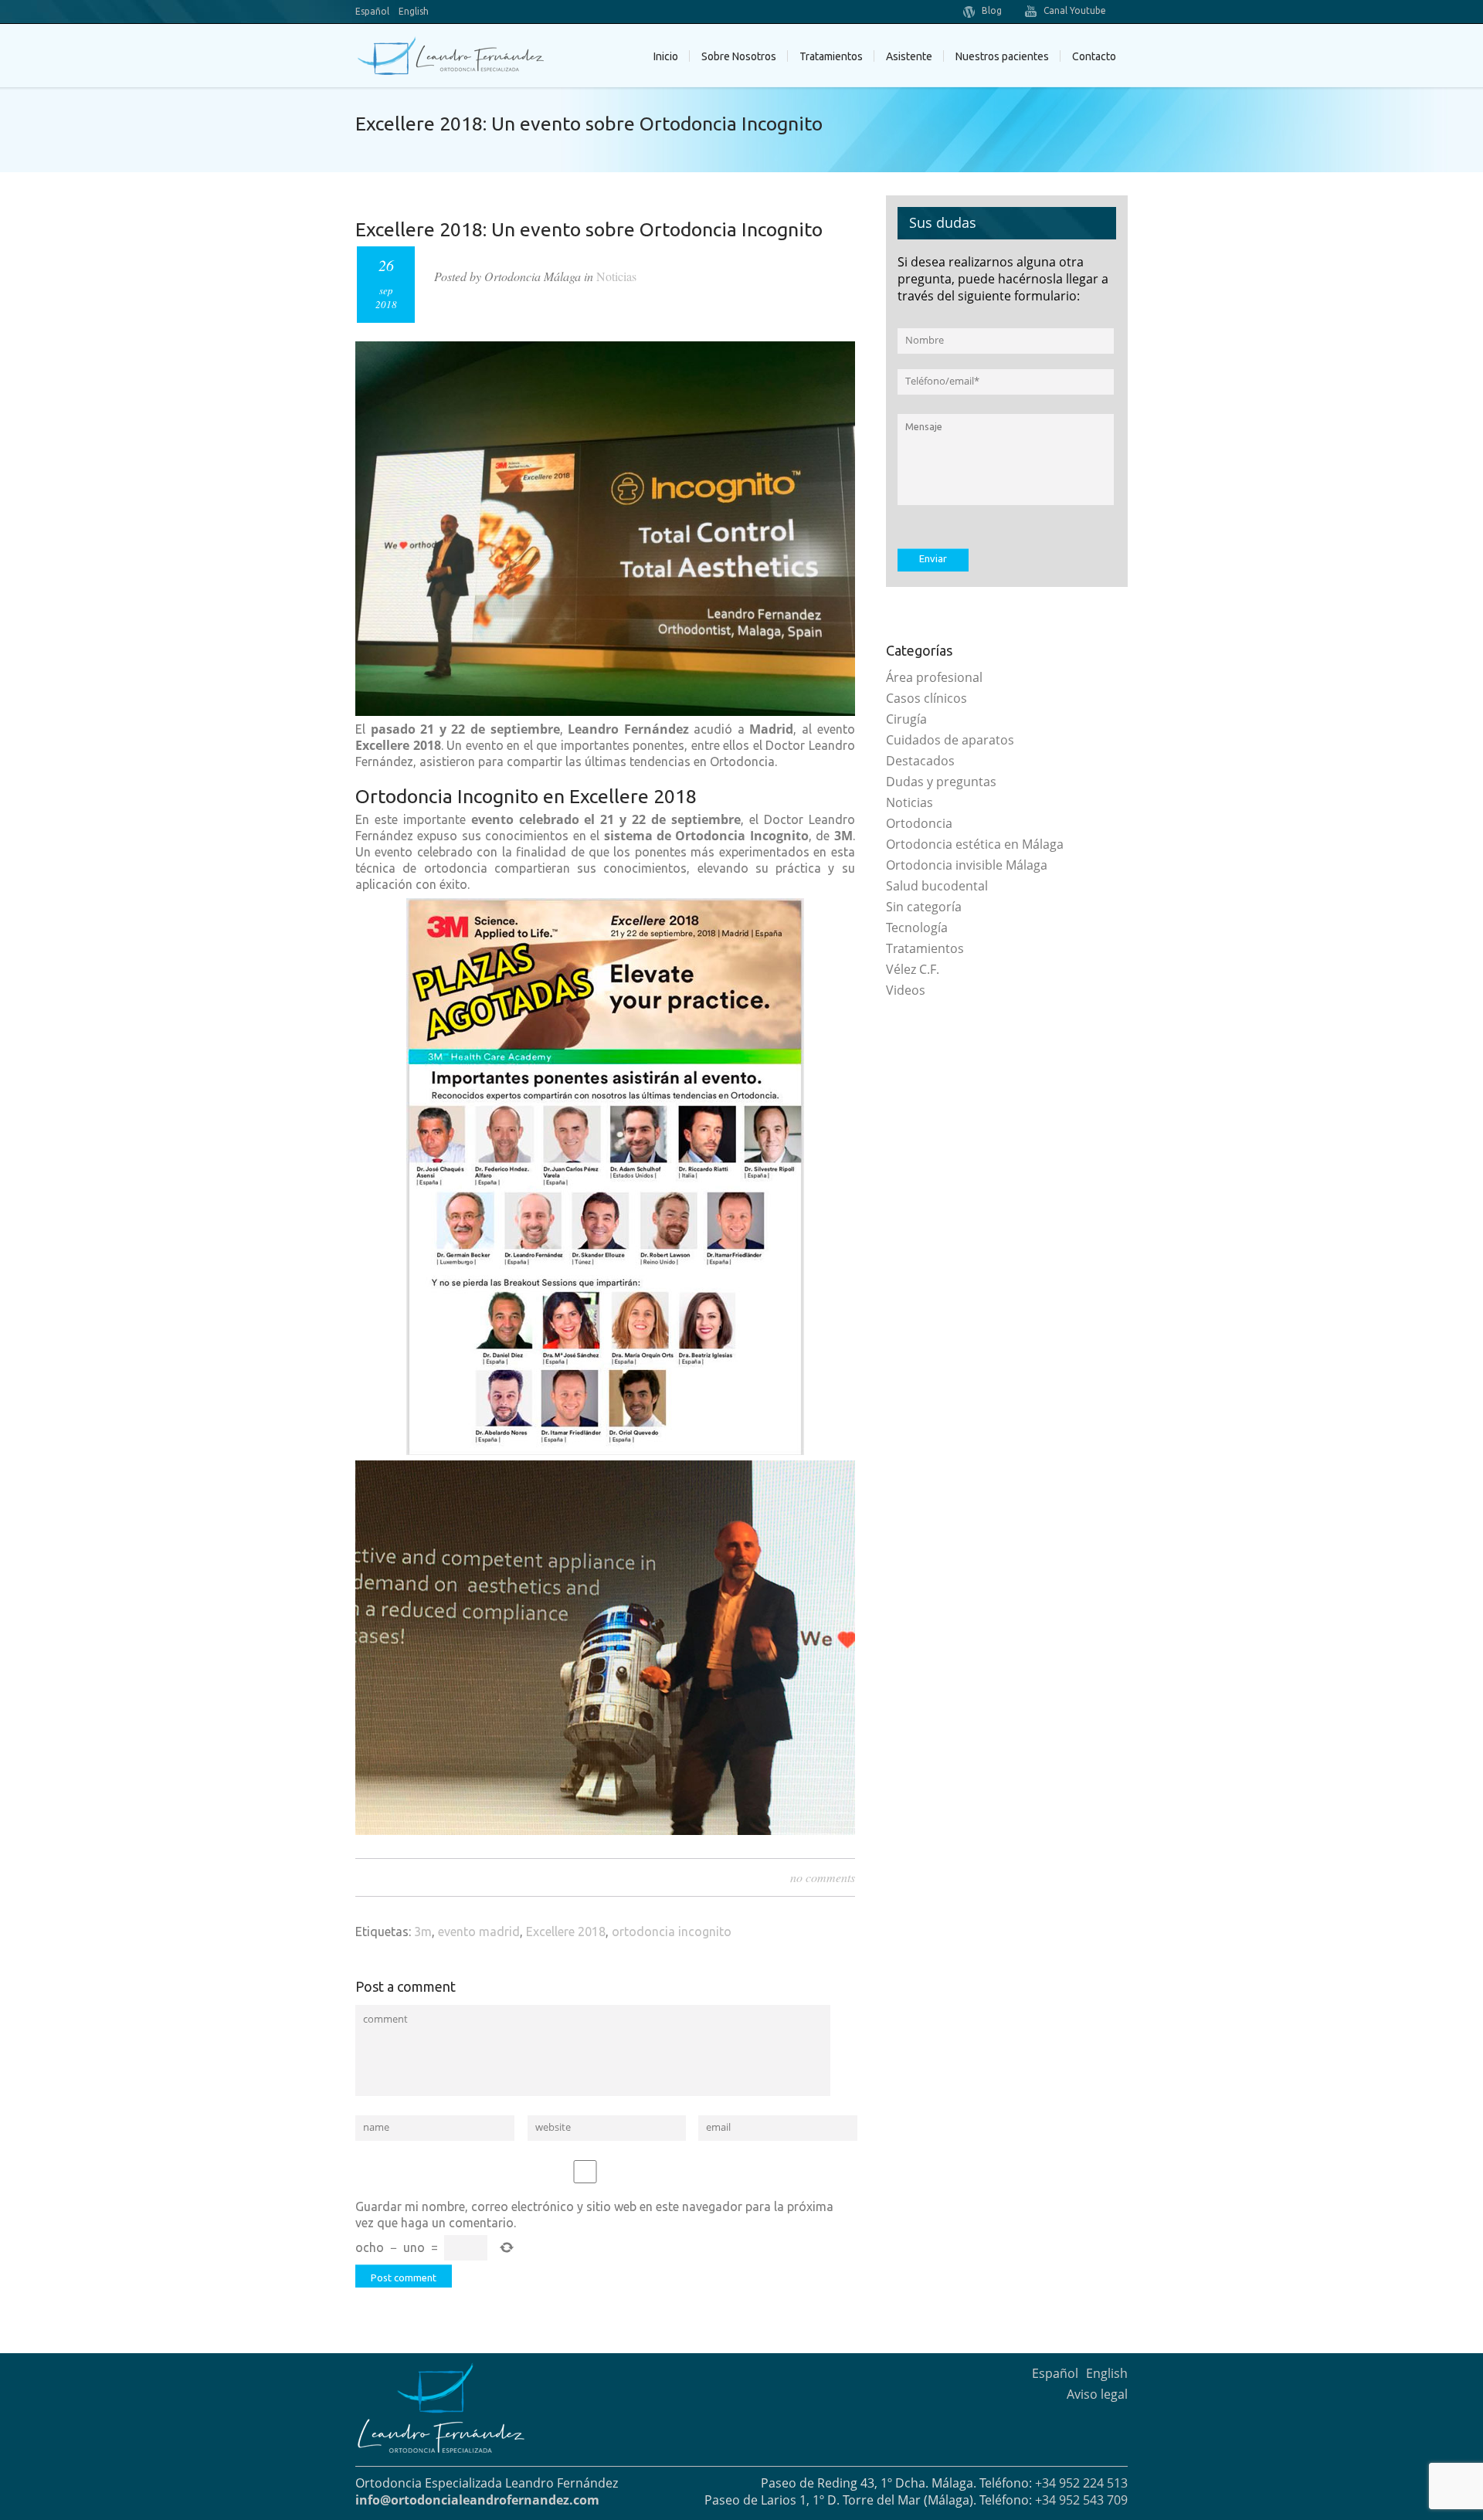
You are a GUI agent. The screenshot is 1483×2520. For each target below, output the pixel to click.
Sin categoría (924, 907)
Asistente (909, 56)
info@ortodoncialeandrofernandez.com (477, 2500)
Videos (906, 990)
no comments (823, 1877)
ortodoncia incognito (672, 1932)
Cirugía (906, 719)
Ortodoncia (919, 823)
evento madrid (479, 1932)
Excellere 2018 (566, 1932)
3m (423, 1932)
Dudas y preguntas (941, 782)
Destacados (920, 761)
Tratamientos (925, 948)
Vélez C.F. (913, 969)
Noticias (616, 276)
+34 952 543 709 (1081, 2500)
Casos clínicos (926, 698)
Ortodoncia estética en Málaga (975, 844)
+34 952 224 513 (1081, 2483)
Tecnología (917, 928)
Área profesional (934, 677)
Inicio (666, 56)
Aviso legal (1097, 2394)
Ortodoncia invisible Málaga (967, 865)
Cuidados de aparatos (950, 740)
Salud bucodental (937, 886)
